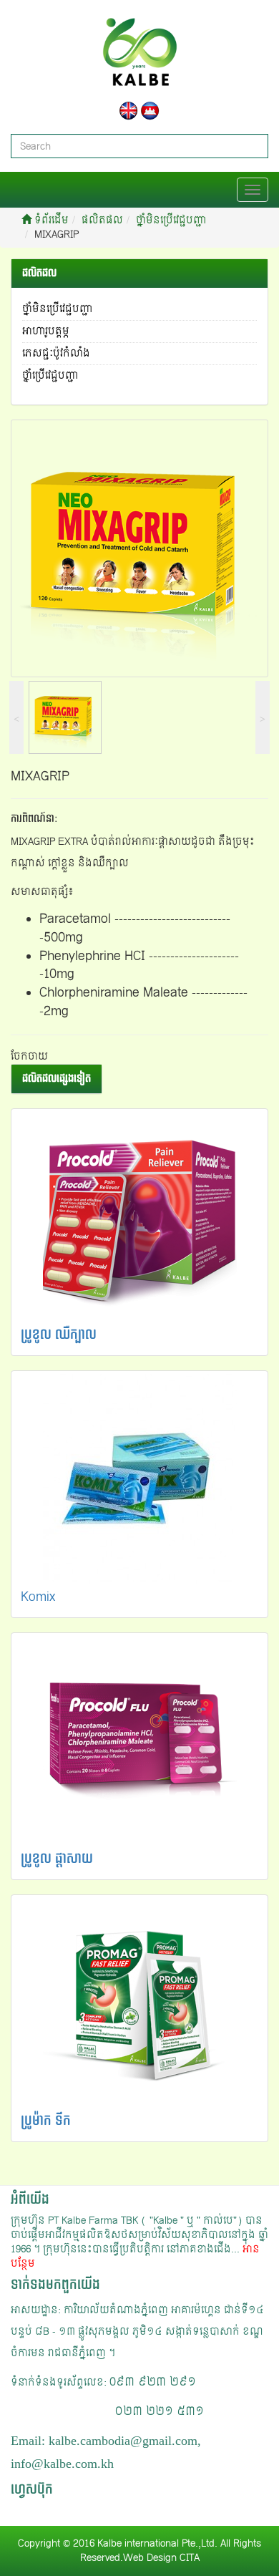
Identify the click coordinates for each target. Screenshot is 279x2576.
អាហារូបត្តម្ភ (46, 331)
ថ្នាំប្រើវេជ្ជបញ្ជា (50, 376)
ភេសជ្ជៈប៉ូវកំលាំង (56, 353)
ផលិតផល (102, 220)
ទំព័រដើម (50, 220)
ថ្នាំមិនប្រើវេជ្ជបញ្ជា (171, 220)
